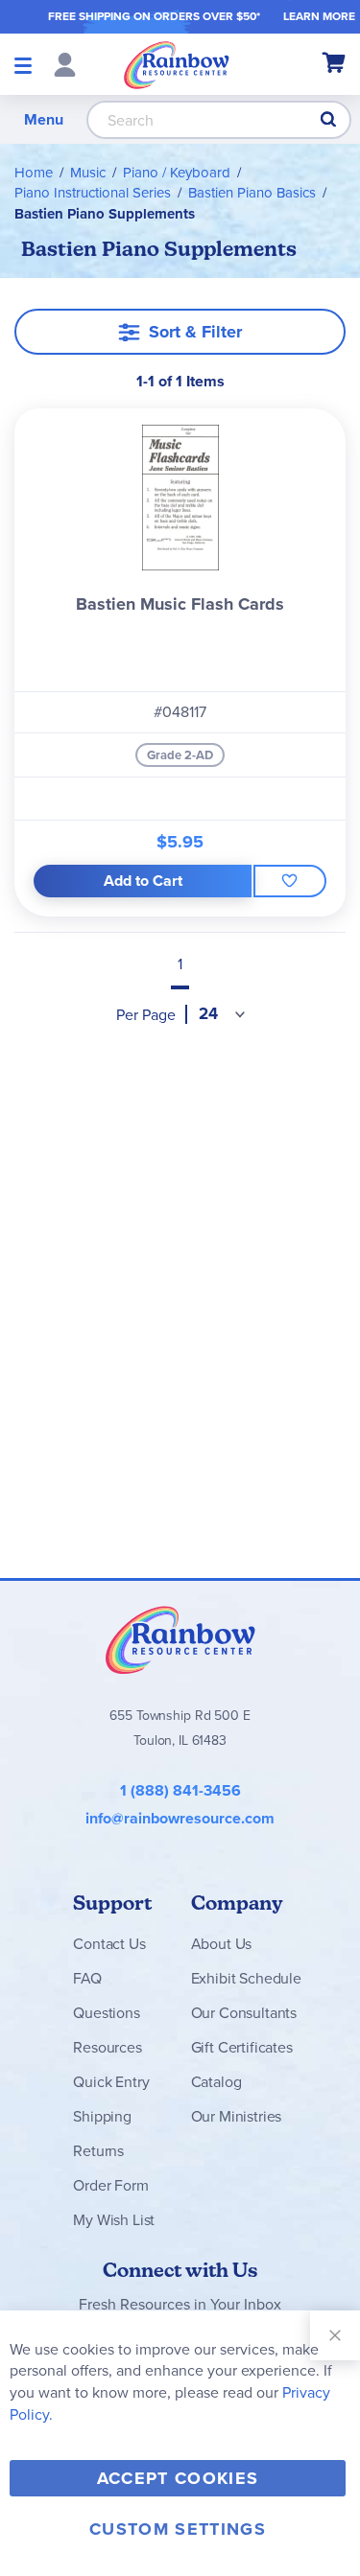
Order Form (110, 2185)
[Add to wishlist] (290, 881)
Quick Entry (111, 2082)
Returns (98, 2151)
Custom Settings (178, 2529)
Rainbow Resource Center (180, 1639)
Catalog (216, 2082)
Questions (107, 2013)
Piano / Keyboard (177, 173)
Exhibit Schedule (246, 1978)
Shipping (102, 2116)
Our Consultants (244, 2013)
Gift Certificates (242, 2047)
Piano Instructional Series (93, 193)
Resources (108, 2047)
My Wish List (114, 2220)
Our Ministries (237, 2116)
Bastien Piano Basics (252, 193)
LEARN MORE (319, 16)
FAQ (87, 1978)
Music (88, 173)
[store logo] (177, 64)
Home (34, 173)
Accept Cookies (178, 2478)
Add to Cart (143, 881)
